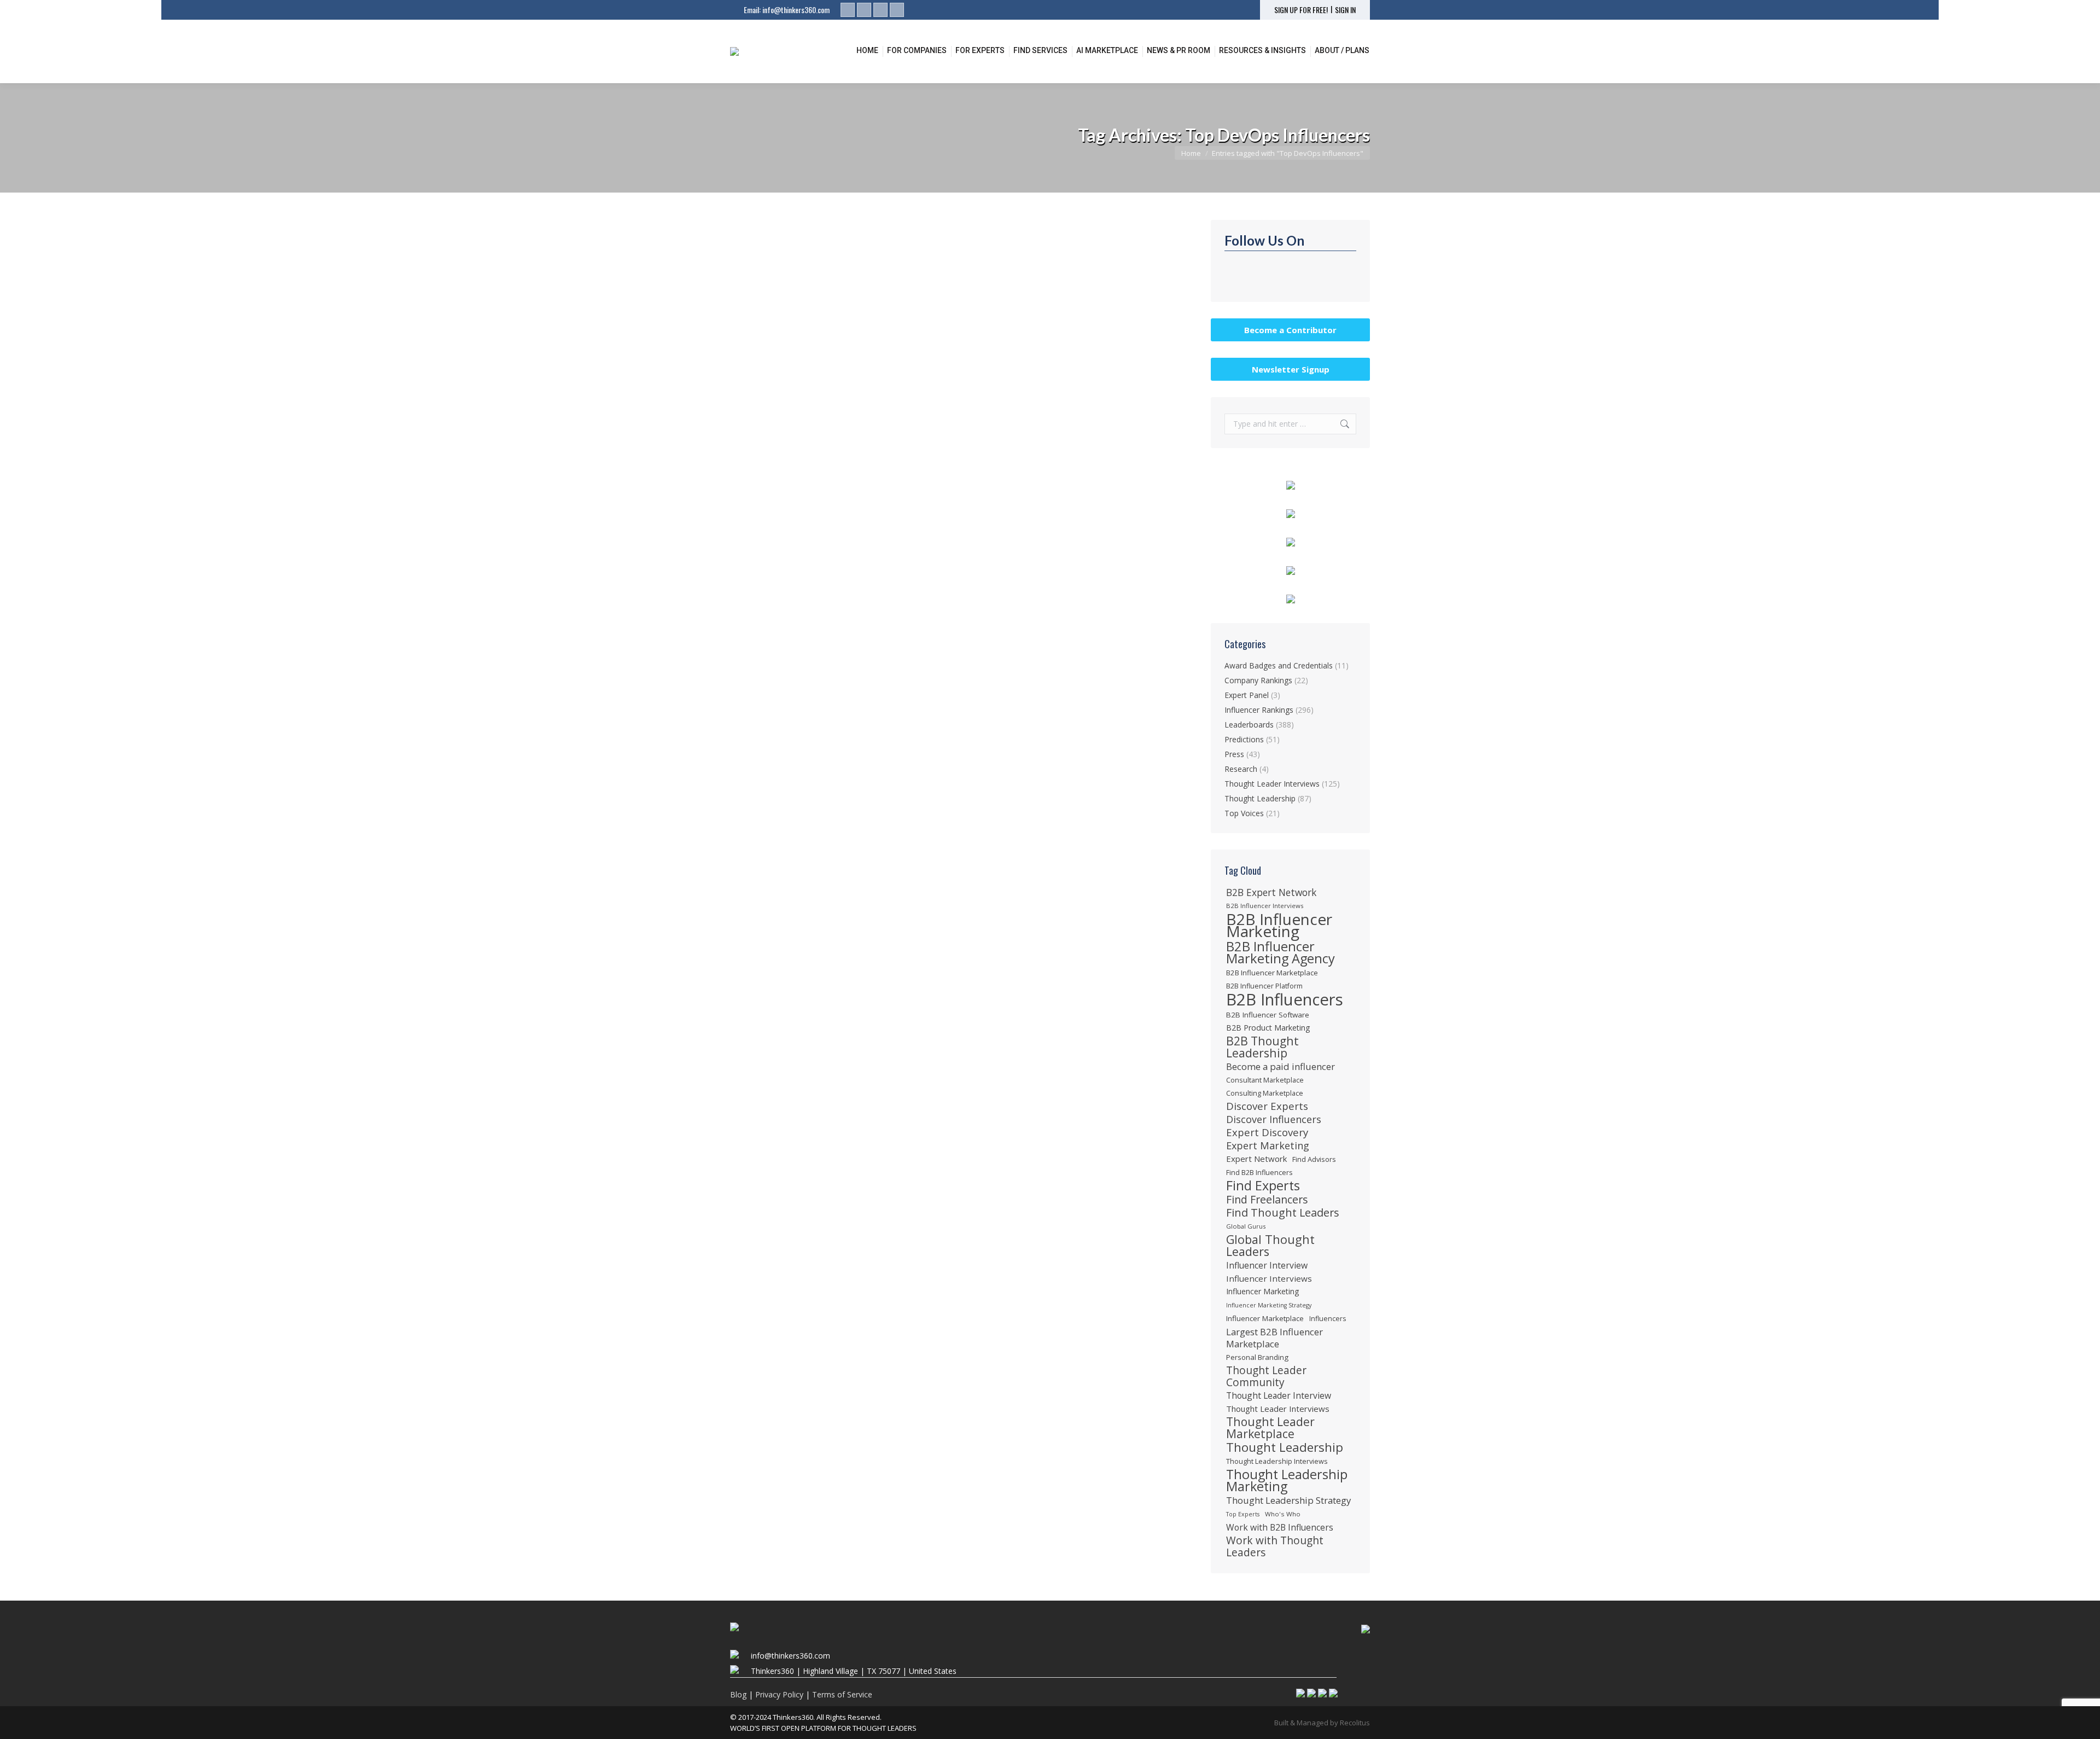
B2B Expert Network (1271, 892)
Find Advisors (1314, 1159)
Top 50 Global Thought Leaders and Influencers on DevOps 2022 (886, 431)
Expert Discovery (1267, 1132)
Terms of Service (842, 1694)
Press (1234, 754)
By (917, 449)
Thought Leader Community (1266, 1376)
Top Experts (1243, 1514)
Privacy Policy (779, 1694)
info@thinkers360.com (796, 10)
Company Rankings (1258, 680)
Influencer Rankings (777, 449)
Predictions (1244, 739)
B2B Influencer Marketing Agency (1281, 952)
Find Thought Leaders (1283, 1213)
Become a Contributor (1290, 330)
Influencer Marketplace (1265, 1318)
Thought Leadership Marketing (1287, 1480)
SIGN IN (1345, 10)
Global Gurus (1246, 1226)
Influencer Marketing (1263, 1291)
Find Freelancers (1267, 1200)
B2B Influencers (1285, 999)
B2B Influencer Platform (1264, 986)
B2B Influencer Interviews (1265, 906)
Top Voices (1244, 813)
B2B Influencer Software (1268, 1015)
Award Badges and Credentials (1279, 665)
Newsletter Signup (1291, 369)
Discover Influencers (1274, 1119)
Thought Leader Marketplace (1270, 1428)
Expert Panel (1247, 695)
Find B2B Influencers (1259, 1172)
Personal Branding (1257, 1357)
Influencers (1328, 1319)
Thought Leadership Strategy (1288, 1500)
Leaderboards (837, 449)
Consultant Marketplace (1265, 1080)
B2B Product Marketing (1268, 1028)
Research (1241, 769)
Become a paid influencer (1281, 1067)
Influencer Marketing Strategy (1269, 1305)
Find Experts (1263, 1185)
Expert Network (1256, 1159)
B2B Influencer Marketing (1279, 925)
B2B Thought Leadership (1262, 1047)
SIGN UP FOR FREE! (1301, 10)
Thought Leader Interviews (1272, 784)
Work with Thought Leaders (1275, 1546)
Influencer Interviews (1269, 1278)
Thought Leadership (1260, 798)
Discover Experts (1267, 1106)
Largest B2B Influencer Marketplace (1274, 1338)
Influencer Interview (1267, 1265)
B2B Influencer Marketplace (1272, 973)
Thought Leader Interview (1279, 1395)
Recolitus (1355, 1723)
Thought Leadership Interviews (1277, 1461)
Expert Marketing (1268, 1145)
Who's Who (1283, 1514)
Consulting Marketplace (1265, 1093)
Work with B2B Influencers (1280, 1527)
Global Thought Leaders (1270, 1246)
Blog (738, 1694)
